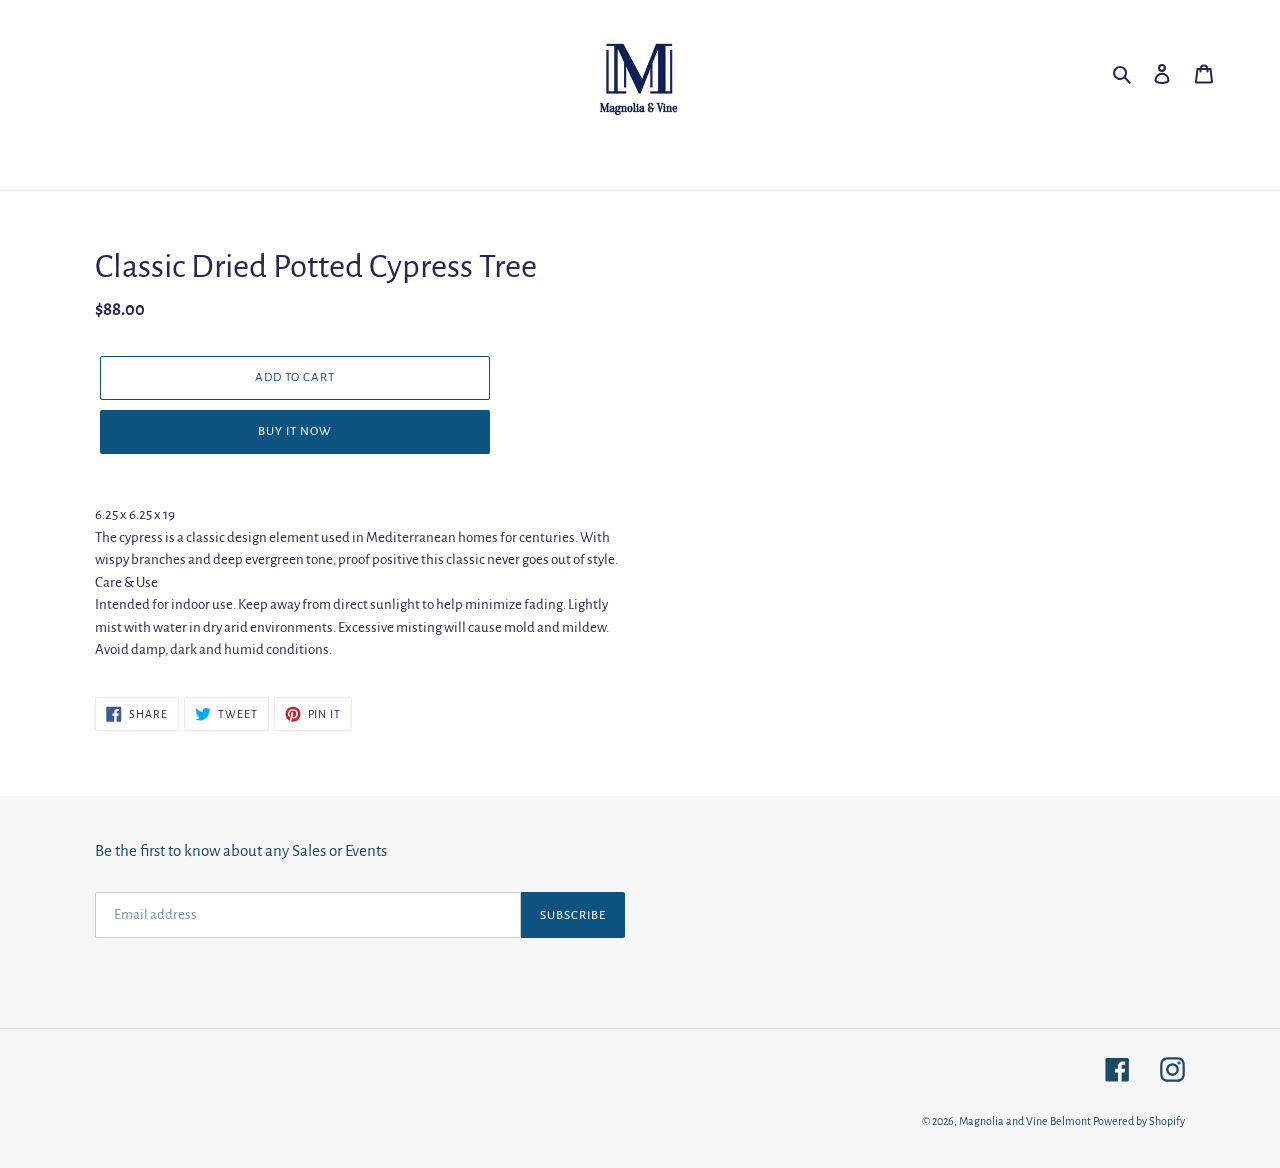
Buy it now (295, 431)
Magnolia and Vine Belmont (1025, 1121)
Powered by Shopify (1139, 1121)
